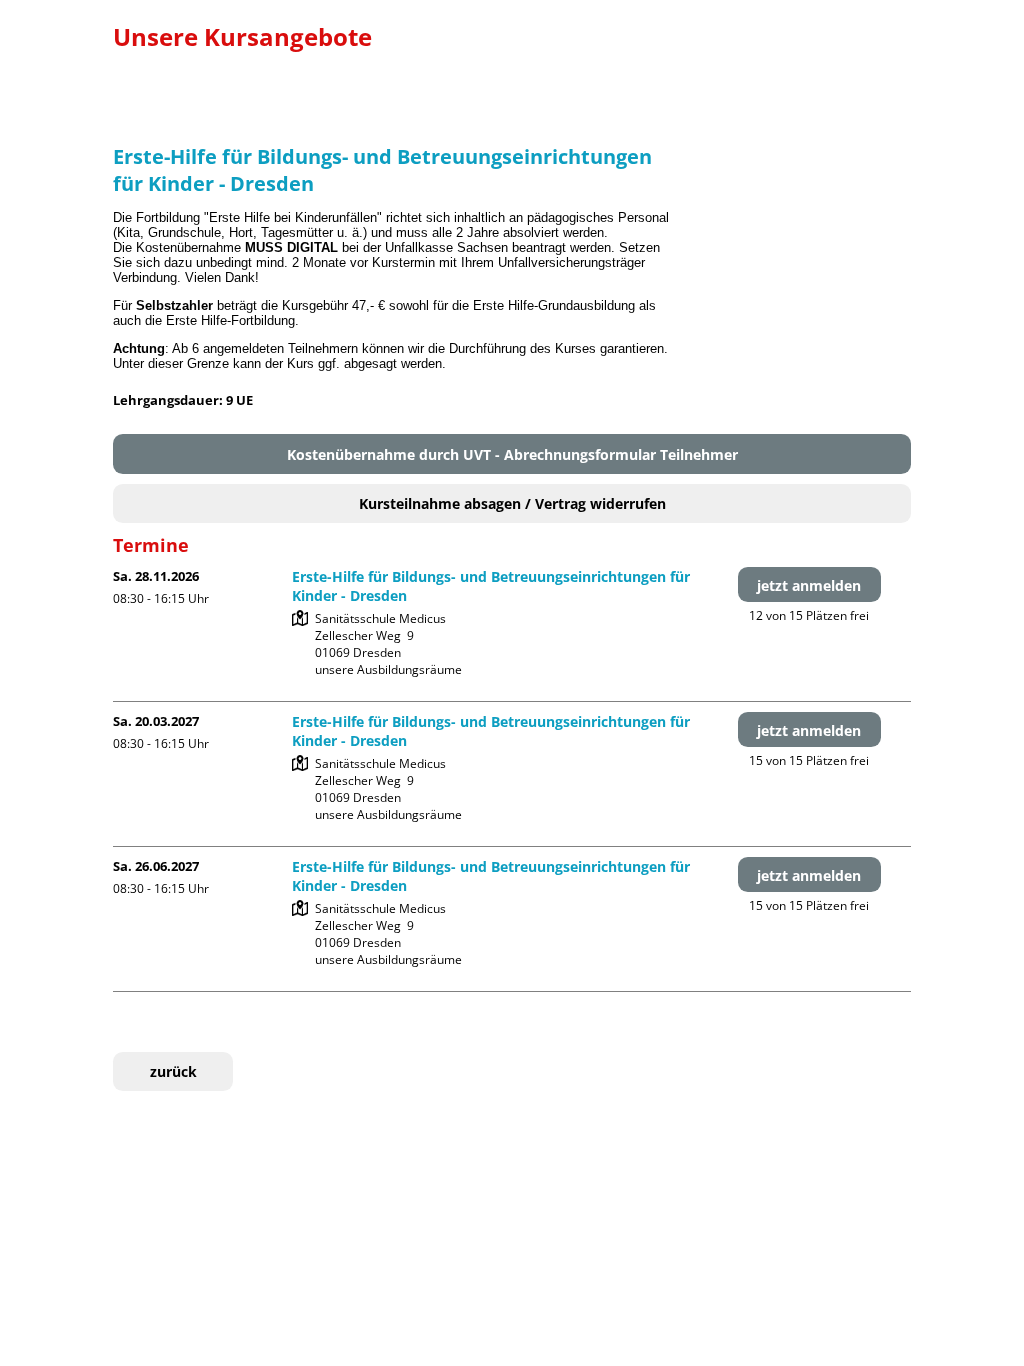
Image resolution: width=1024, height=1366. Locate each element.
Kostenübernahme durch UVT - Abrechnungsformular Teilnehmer (512, 454)
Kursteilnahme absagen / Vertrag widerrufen (512, 503)
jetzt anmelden (809, 585)
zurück (173, 1071)
